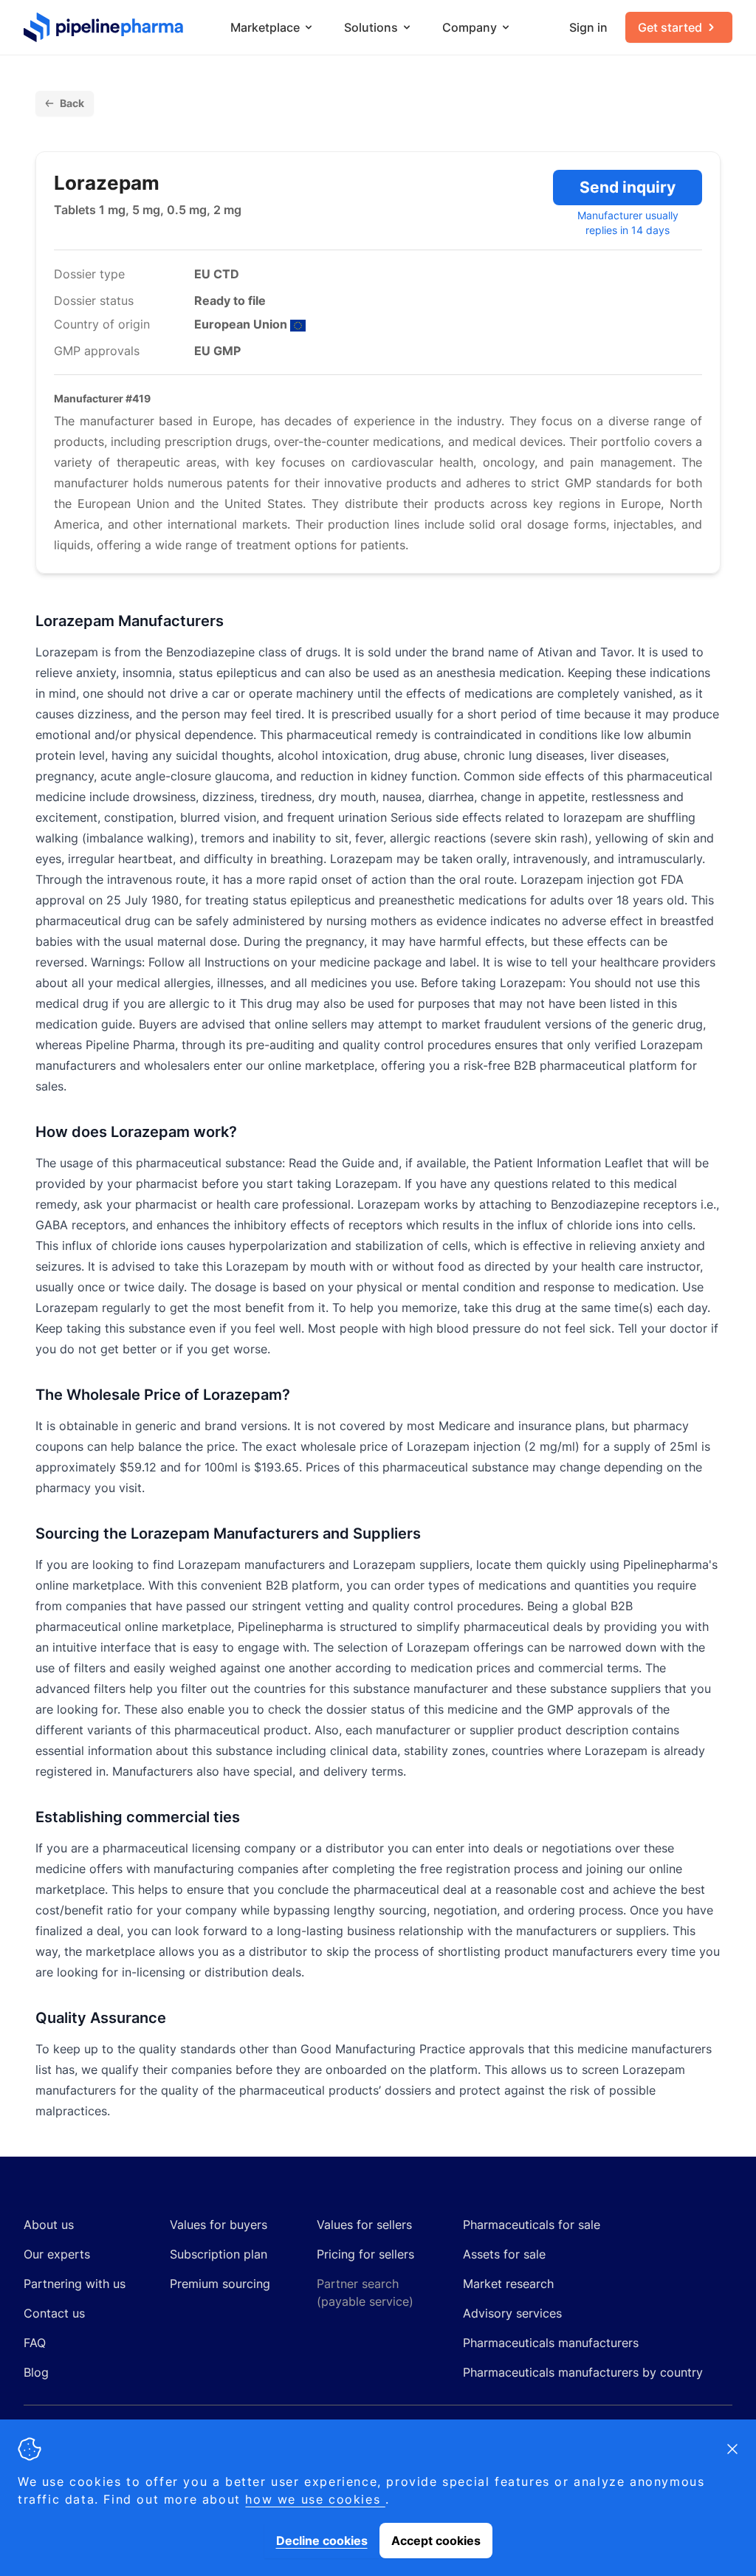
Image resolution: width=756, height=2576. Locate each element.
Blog (36, 2372)
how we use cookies (315, 2499)
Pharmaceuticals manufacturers (551, 2343)
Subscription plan (219, 2254)
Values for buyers (219, 2225)
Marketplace (265, 27)
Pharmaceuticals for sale (532, 2225)
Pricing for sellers (365, 2254)
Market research (508, 2284)
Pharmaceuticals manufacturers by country (583, 2372)
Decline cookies (322, 2541)
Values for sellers (364, 2225)
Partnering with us (75, 2284)
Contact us (54, 2313)
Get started (670, 27)
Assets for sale (504, 2254)
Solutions (371, 27)
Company (470, 27)
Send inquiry (628, 187)
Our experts (57, 2254)
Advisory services (512, 2313)
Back (72, 103)
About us (49, 2225)
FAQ (35, 2343)
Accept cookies (436, 2541)
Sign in (588, 27)
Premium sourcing (220, 2284)
